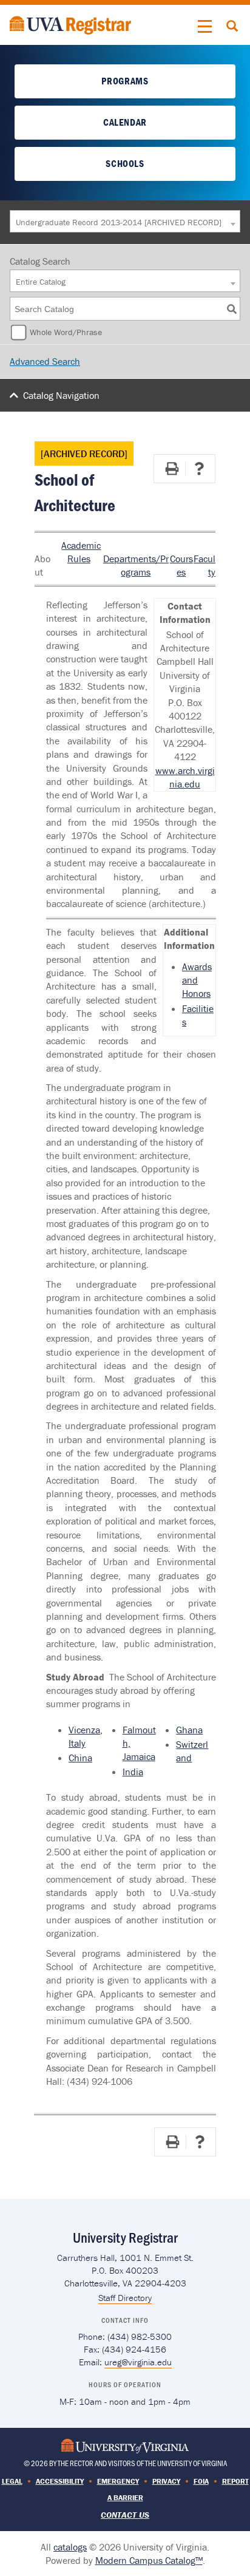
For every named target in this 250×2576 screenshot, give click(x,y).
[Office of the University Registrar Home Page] (70, 24)
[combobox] (125, 221)
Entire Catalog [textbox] (41, 282)
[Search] (232, 309)
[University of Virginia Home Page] (125, 2445)
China (80, 1758)
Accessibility (60, 2481)
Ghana (189, 1730)
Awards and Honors (197, 980)
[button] (205, 27)
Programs (125, 81)
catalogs (70, 2547)
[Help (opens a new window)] (199, 469)
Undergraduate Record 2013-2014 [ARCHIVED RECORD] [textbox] (119, 222)
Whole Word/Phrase (66, 332)
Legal (12, 2481)
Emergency (118, 2481)
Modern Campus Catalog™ (149, 2560)
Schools (125, 163)
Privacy (166, 2481)
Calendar (125, 122)
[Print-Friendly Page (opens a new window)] (172, 469)
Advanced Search (45, 361)
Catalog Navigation (61, 395)
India (133, 1772)
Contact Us (125, 2515)
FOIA (201, 2481)
